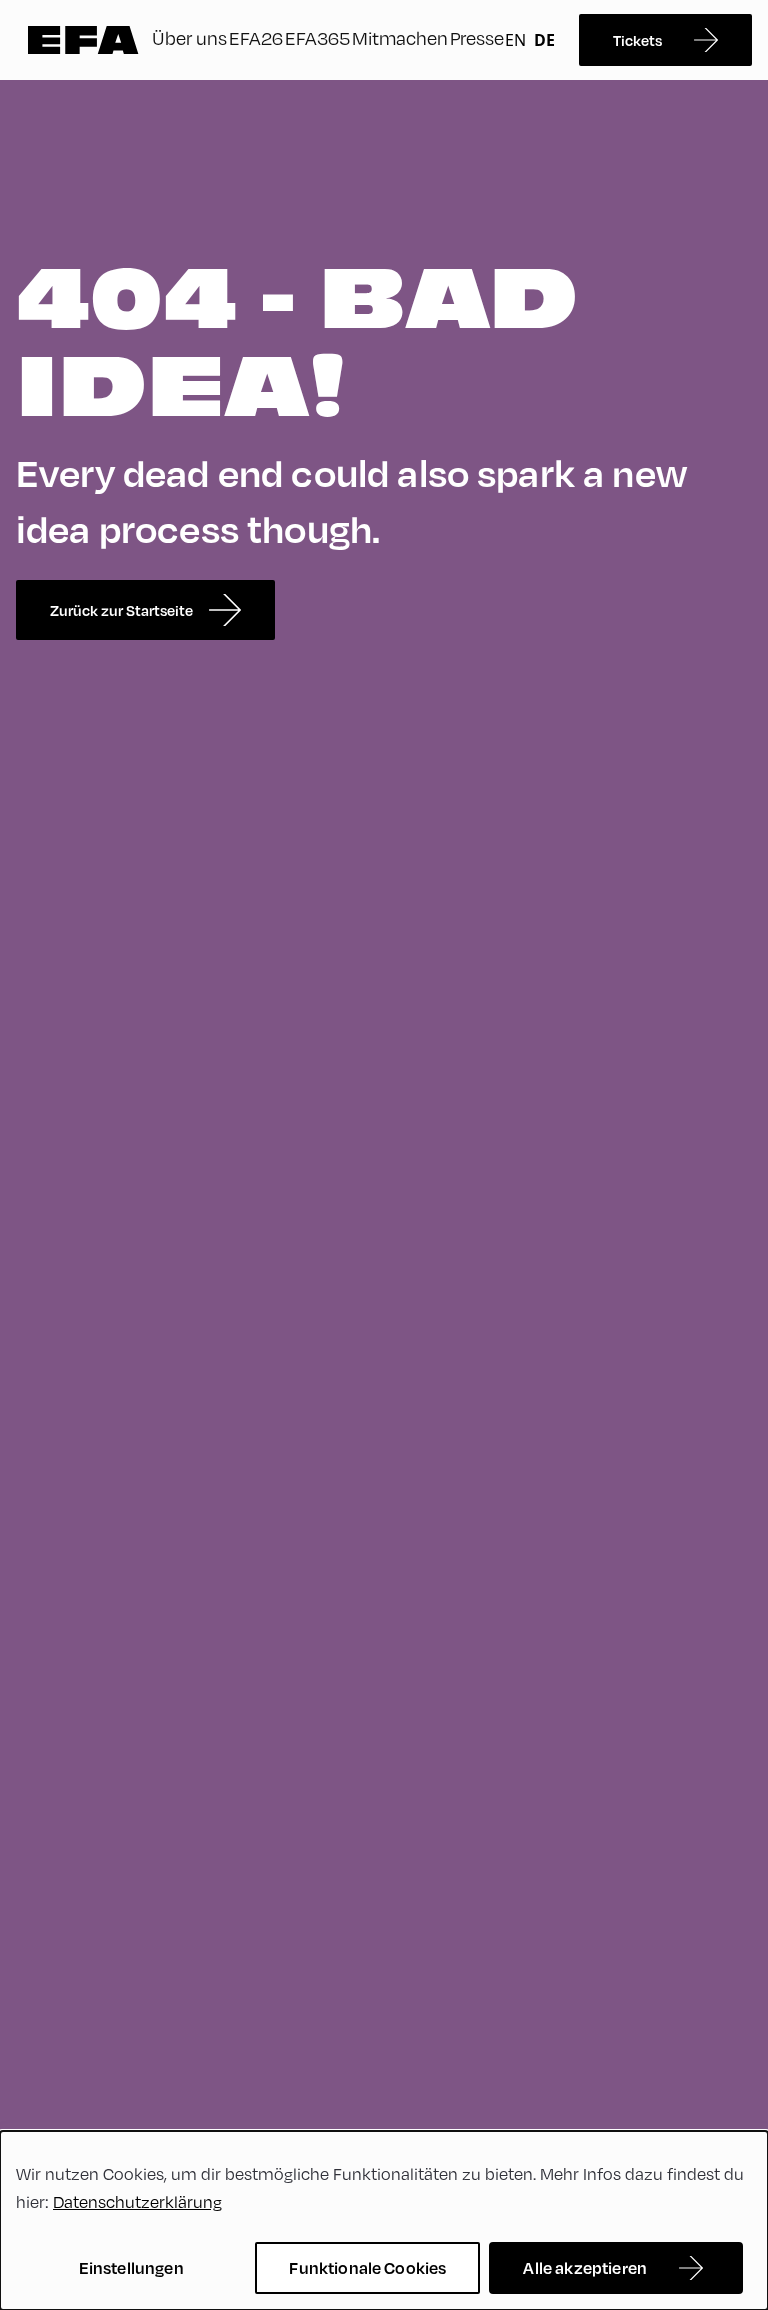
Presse (477, 37)
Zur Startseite (83, 40)
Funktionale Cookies (367, 2267)
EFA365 (317, 37)
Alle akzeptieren (585, 2267)
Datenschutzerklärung (137, 2201)
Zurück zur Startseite (121, 610)
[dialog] (384, 2220)
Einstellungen (131, 2267)
